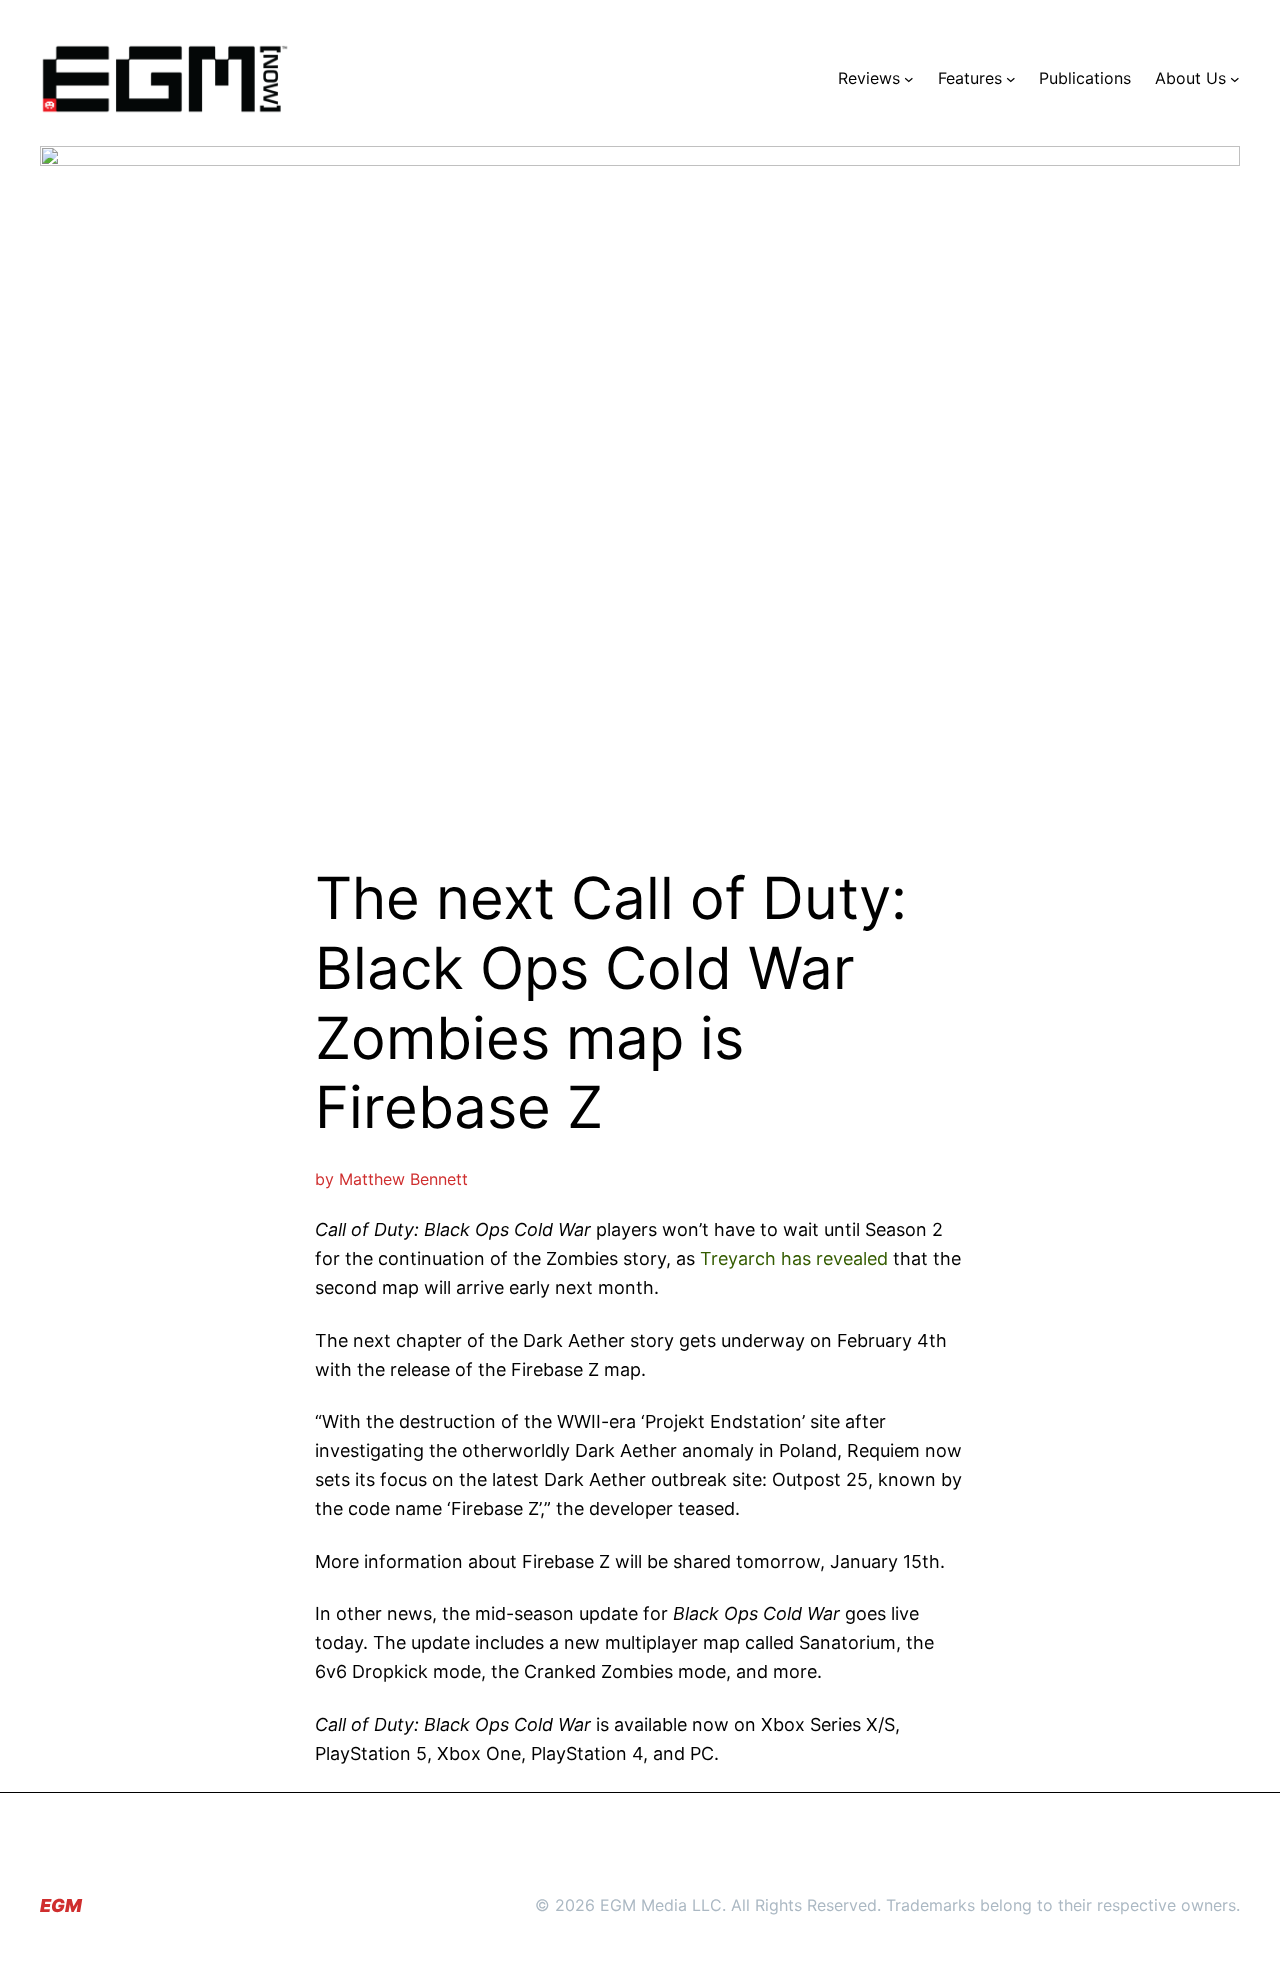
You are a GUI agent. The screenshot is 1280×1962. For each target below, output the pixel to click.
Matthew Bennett (403, 1179)
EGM (61, 1905)
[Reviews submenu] (909, 79)
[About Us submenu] (1235, 79)
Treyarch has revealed (794, 1258)
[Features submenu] (1011, 79)
